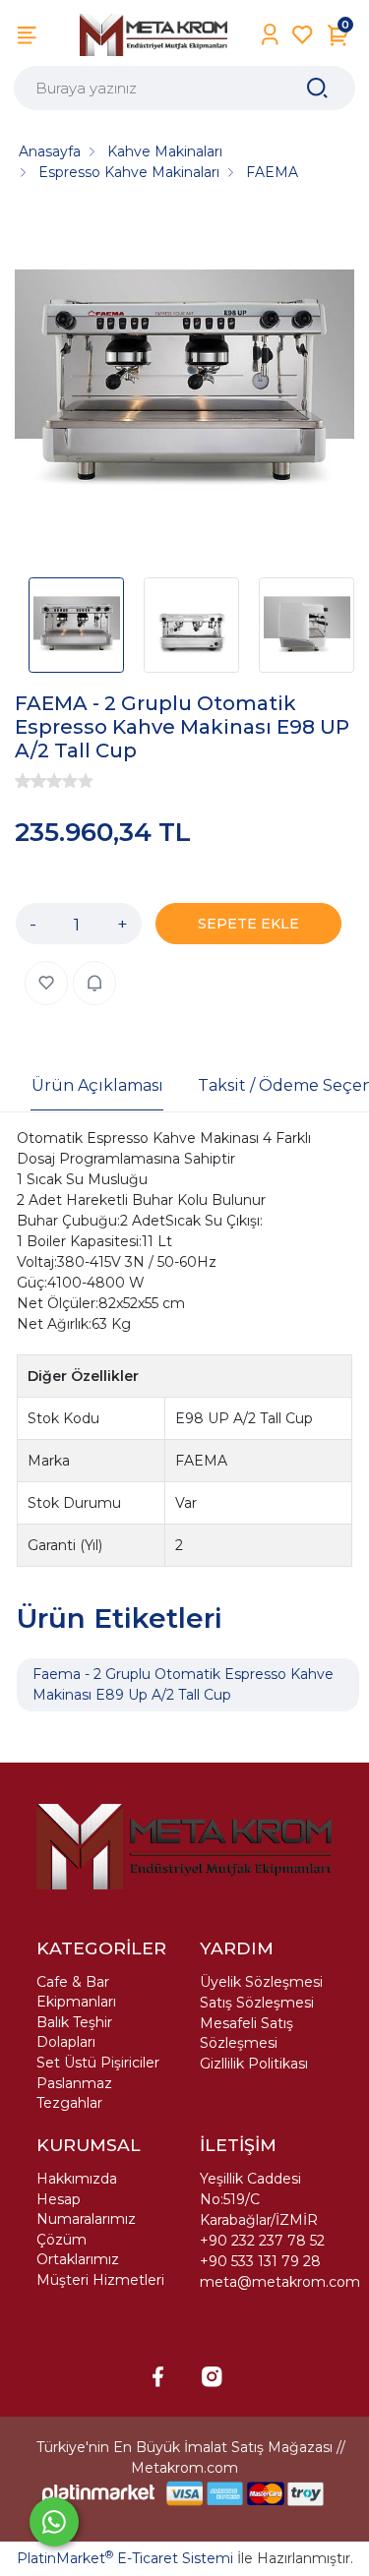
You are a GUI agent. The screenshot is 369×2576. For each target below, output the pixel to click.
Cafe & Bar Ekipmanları (76, 1992)
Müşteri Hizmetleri (100, 2280)
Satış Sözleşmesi (257, 2003)
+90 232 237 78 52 (262, 2241)
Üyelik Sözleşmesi (261, 1982)
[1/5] (23, 781)
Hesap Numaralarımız (86, 2209)
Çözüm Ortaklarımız (78, 2249)
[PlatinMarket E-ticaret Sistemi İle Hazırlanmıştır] (98, 2494)
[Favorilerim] (303, 35)
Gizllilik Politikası (254, 2064)
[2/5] (31, 781)
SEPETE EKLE (248, 924)
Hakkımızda (77, 2179)
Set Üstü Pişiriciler (98, 2063)
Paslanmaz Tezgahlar (74, 2093)
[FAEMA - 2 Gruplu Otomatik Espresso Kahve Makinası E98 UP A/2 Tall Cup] (184, 386)
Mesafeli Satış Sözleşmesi (246, 2033)
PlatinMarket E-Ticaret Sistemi (125, 2558)
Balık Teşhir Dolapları (74, 2032)
